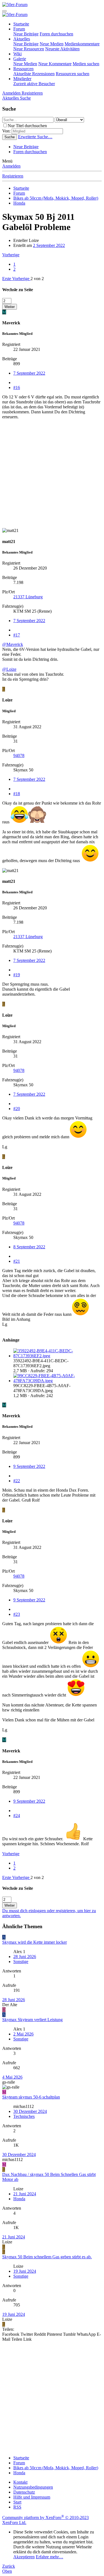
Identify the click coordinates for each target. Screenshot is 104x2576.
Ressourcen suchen (73, 74)
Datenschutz (24, 2492)
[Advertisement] (52, 476)
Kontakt (20, 2482)
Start (17, 2502)
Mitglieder (22, 79)
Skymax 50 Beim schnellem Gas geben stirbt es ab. (47, 2257)
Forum (19, 29)
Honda (19, 2199)
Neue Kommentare (55, 64)
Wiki (17, 54)
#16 (17, 387)
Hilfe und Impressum (32, 2497)
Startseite (21, 24)
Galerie (20, 59)
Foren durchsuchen (56, 34)
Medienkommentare (82, 44)
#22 (17, 1481)
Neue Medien (52, 44)
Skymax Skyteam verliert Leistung (32, 2020)
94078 (19, 755)
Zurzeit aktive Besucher (34, 84)
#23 (17, 1614)
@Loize (9, 669)
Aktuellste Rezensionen (34, 74)
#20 (17, 1109)
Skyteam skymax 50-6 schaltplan (31, 2097)
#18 (17, 794)
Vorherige (11, 255)
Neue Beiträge (26, 34)
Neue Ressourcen (29, 49)
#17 (17, 635)
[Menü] (4, 11)
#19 (17, 975)
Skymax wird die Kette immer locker (35, 1942)
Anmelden (11, 166)
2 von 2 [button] (37, 279)
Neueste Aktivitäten (62, 49)
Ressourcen (23, 69)
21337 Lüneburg (28, 597)
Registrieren (13, 176)
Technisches (24, 2116)
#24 (17, 1816)
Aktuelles (22, 39)
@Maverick (13, 644)
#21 (17, 1261)
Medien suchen (86, 64)
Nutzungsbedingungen (33, 2487)
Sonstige (21, 1962)
